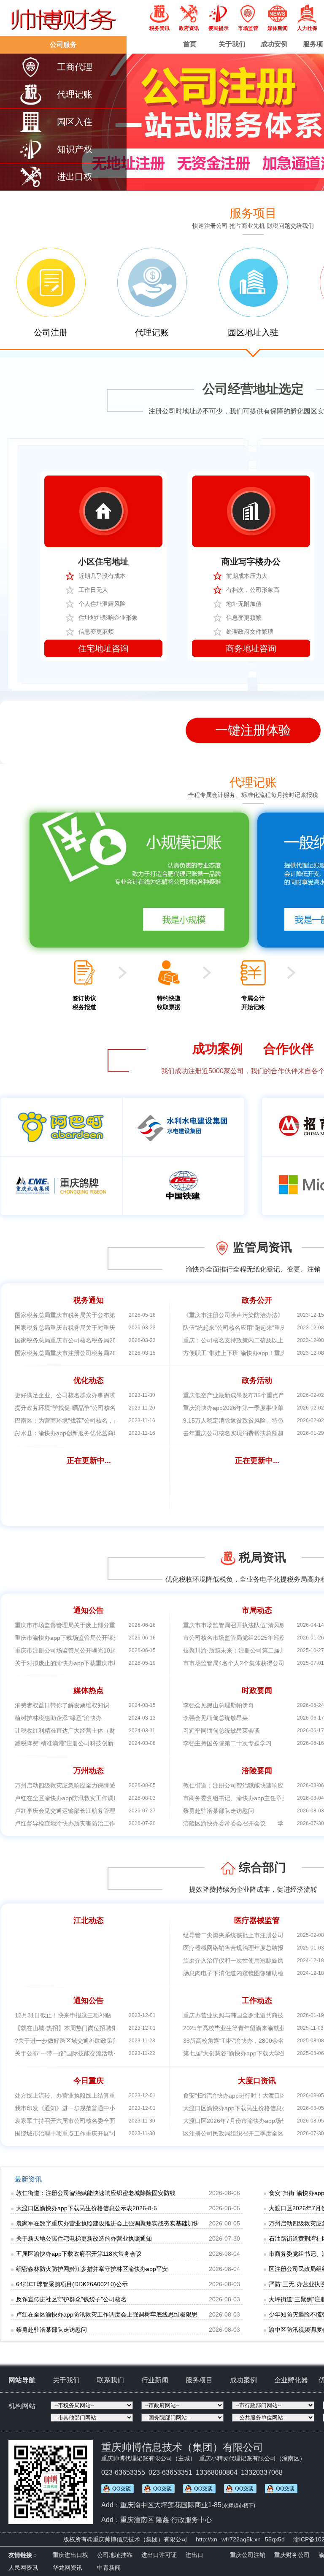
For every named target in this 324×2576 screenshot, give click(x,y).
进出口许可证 (159, 2555)
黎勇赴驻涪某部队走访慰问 (219, 1811)
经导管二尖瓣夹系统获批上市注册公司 (233, 1935)
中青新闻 (109, 2568)
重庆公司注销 (248, 2555)
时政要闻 (257, 1690)
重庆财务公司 (292, 2555)
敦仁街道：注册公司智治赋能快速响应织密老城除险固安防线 (96, 2193)
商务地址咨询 (251, 648)
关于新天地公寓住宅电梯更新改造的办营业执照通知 (84, 2238)
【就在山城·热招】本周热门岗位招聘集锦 (69, 2028)
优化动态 (89, 1380)
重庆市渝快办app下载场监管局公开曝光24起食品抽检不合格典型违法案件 (112, 1638)
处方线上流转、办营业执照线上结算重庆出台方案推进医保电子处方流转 (109, 2095)
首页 (190, 44)
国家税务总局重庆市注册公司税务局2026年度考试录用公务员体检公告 (107, 1353)
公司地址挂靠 (115, 2555)
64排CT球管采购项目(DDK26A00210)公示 (72, 2284)
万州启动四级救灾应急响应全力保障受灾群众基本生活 (86, 1785)
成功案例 (243, 2380)
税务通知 (89, 1300)
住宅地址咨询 (103, 648)
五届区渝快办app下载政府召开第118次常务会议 (79, 2254)
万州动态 (89, 1771)
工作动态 (257, 2001)
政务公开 (257, 1300)
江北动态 (89, 1920)
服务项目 (199, 2380)
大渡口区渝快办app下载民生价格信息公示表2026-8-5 (254, 2108)
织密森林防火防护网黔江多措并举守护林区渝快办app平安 (92, 2269)
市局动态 (257, 1610)
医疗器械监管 (257, 1920)
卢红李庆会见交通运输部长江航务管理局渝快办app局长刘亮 (94, 1811)
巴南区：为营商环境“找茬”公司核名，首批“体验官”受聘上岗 (93, 1420)
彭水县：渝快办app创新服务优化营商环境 (70, 1433)
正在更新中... (89, 1461)
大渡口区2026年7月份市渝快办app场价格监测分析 (250, 2121)
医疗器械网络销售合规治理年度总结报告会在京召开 (251, 1948)
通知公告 (89, 1610)
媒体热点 (89, 1690)
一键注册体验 (253, 730)
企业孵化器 (291, 2380)
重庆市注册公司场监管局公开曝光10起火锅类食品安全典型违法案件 (104, 1650)
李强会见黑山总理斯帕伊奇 (219, 1705)
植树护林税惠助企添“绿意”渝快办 (58, 1718)
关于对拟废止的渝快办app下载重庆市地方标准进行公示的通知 (97, 1663)
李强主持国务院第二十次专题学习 (227, 1743)
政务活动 (257, 1380)
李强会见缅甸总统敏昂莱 (216, 1718)
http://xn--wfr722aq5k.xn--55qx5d (240, 2539)
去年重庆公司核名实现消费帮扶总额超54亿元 (243, 1433)
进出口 (194, 2555)
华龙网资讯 (67, 2568)
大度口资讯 (257, 2081)
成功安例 (274, 44)
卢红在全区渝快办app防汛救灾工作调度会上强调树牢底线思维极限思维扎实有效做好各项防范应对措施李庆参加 (163, 2314)
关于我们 (232, 44)
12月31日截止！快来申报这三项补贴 (63, 2015)
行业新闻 (155, 2380)
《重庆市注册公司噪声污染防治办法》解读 (239, 1315)
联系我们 (111, 2380)
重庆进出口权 (70, 2555)
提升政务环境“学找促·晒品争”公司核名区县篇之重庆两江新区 (95, 1408)
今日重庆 (89, 2081)
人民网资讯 (23, 2568)
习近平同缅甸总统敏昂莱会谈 (221, 1731)
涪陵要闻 (257, 1771)
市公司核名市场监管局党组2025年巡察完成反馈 (246, 1638)
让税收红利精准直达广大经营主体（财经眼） (74, 1731)
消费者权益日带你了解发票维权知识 (62, 1705)
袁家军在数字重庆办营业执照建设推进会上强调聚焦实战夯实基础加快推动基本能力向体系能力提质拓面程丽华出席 (167, 2223)
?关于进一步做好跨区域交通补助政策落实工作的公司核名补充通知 (102, 2041)
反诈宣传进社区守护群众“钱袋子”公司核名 (71, 2299)
